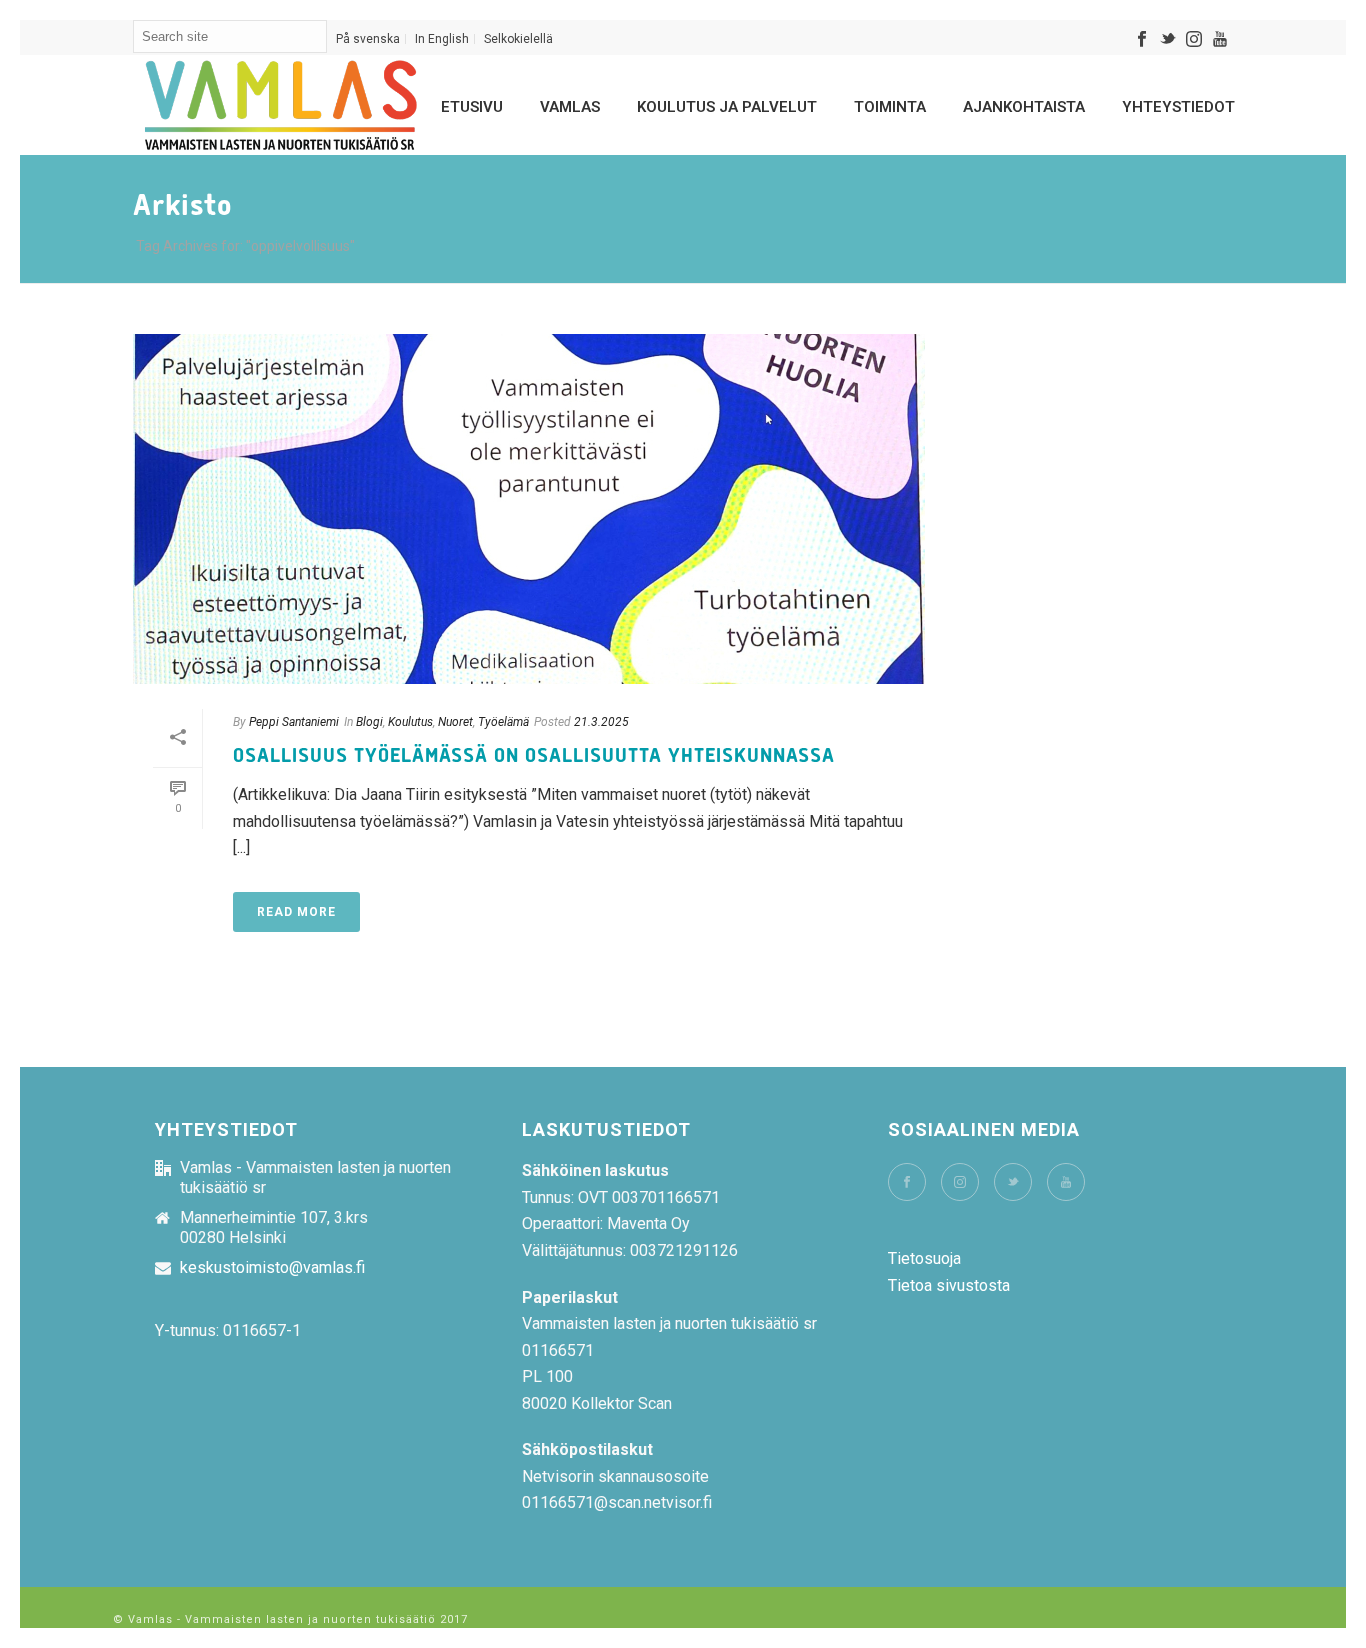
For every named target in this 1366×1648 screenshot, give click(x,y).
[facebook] (907, 1182)
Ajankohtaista (1024, 107)
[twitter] (1013, 1182)
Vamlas (570, 107)
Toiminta (890, 107)
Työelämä (503, 722)
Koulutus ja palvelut (727, 107)
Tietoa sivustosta (949, 1285)
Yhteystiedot (1178, 107)
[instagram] (960, 1182)
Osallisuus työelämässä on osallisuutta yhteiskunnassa (534, 756)
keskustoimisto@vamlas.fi (272, 1268)
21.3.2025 (601, 722)
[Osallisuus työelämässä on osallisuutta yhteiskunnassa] (529, 509)
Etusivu (472, 107)
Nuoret (455, 722)
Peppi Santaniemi (294, 722)
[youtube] (1066, 1182)
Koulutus (410, 722)
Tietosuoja (924, 1258)
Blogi (369, 722)
